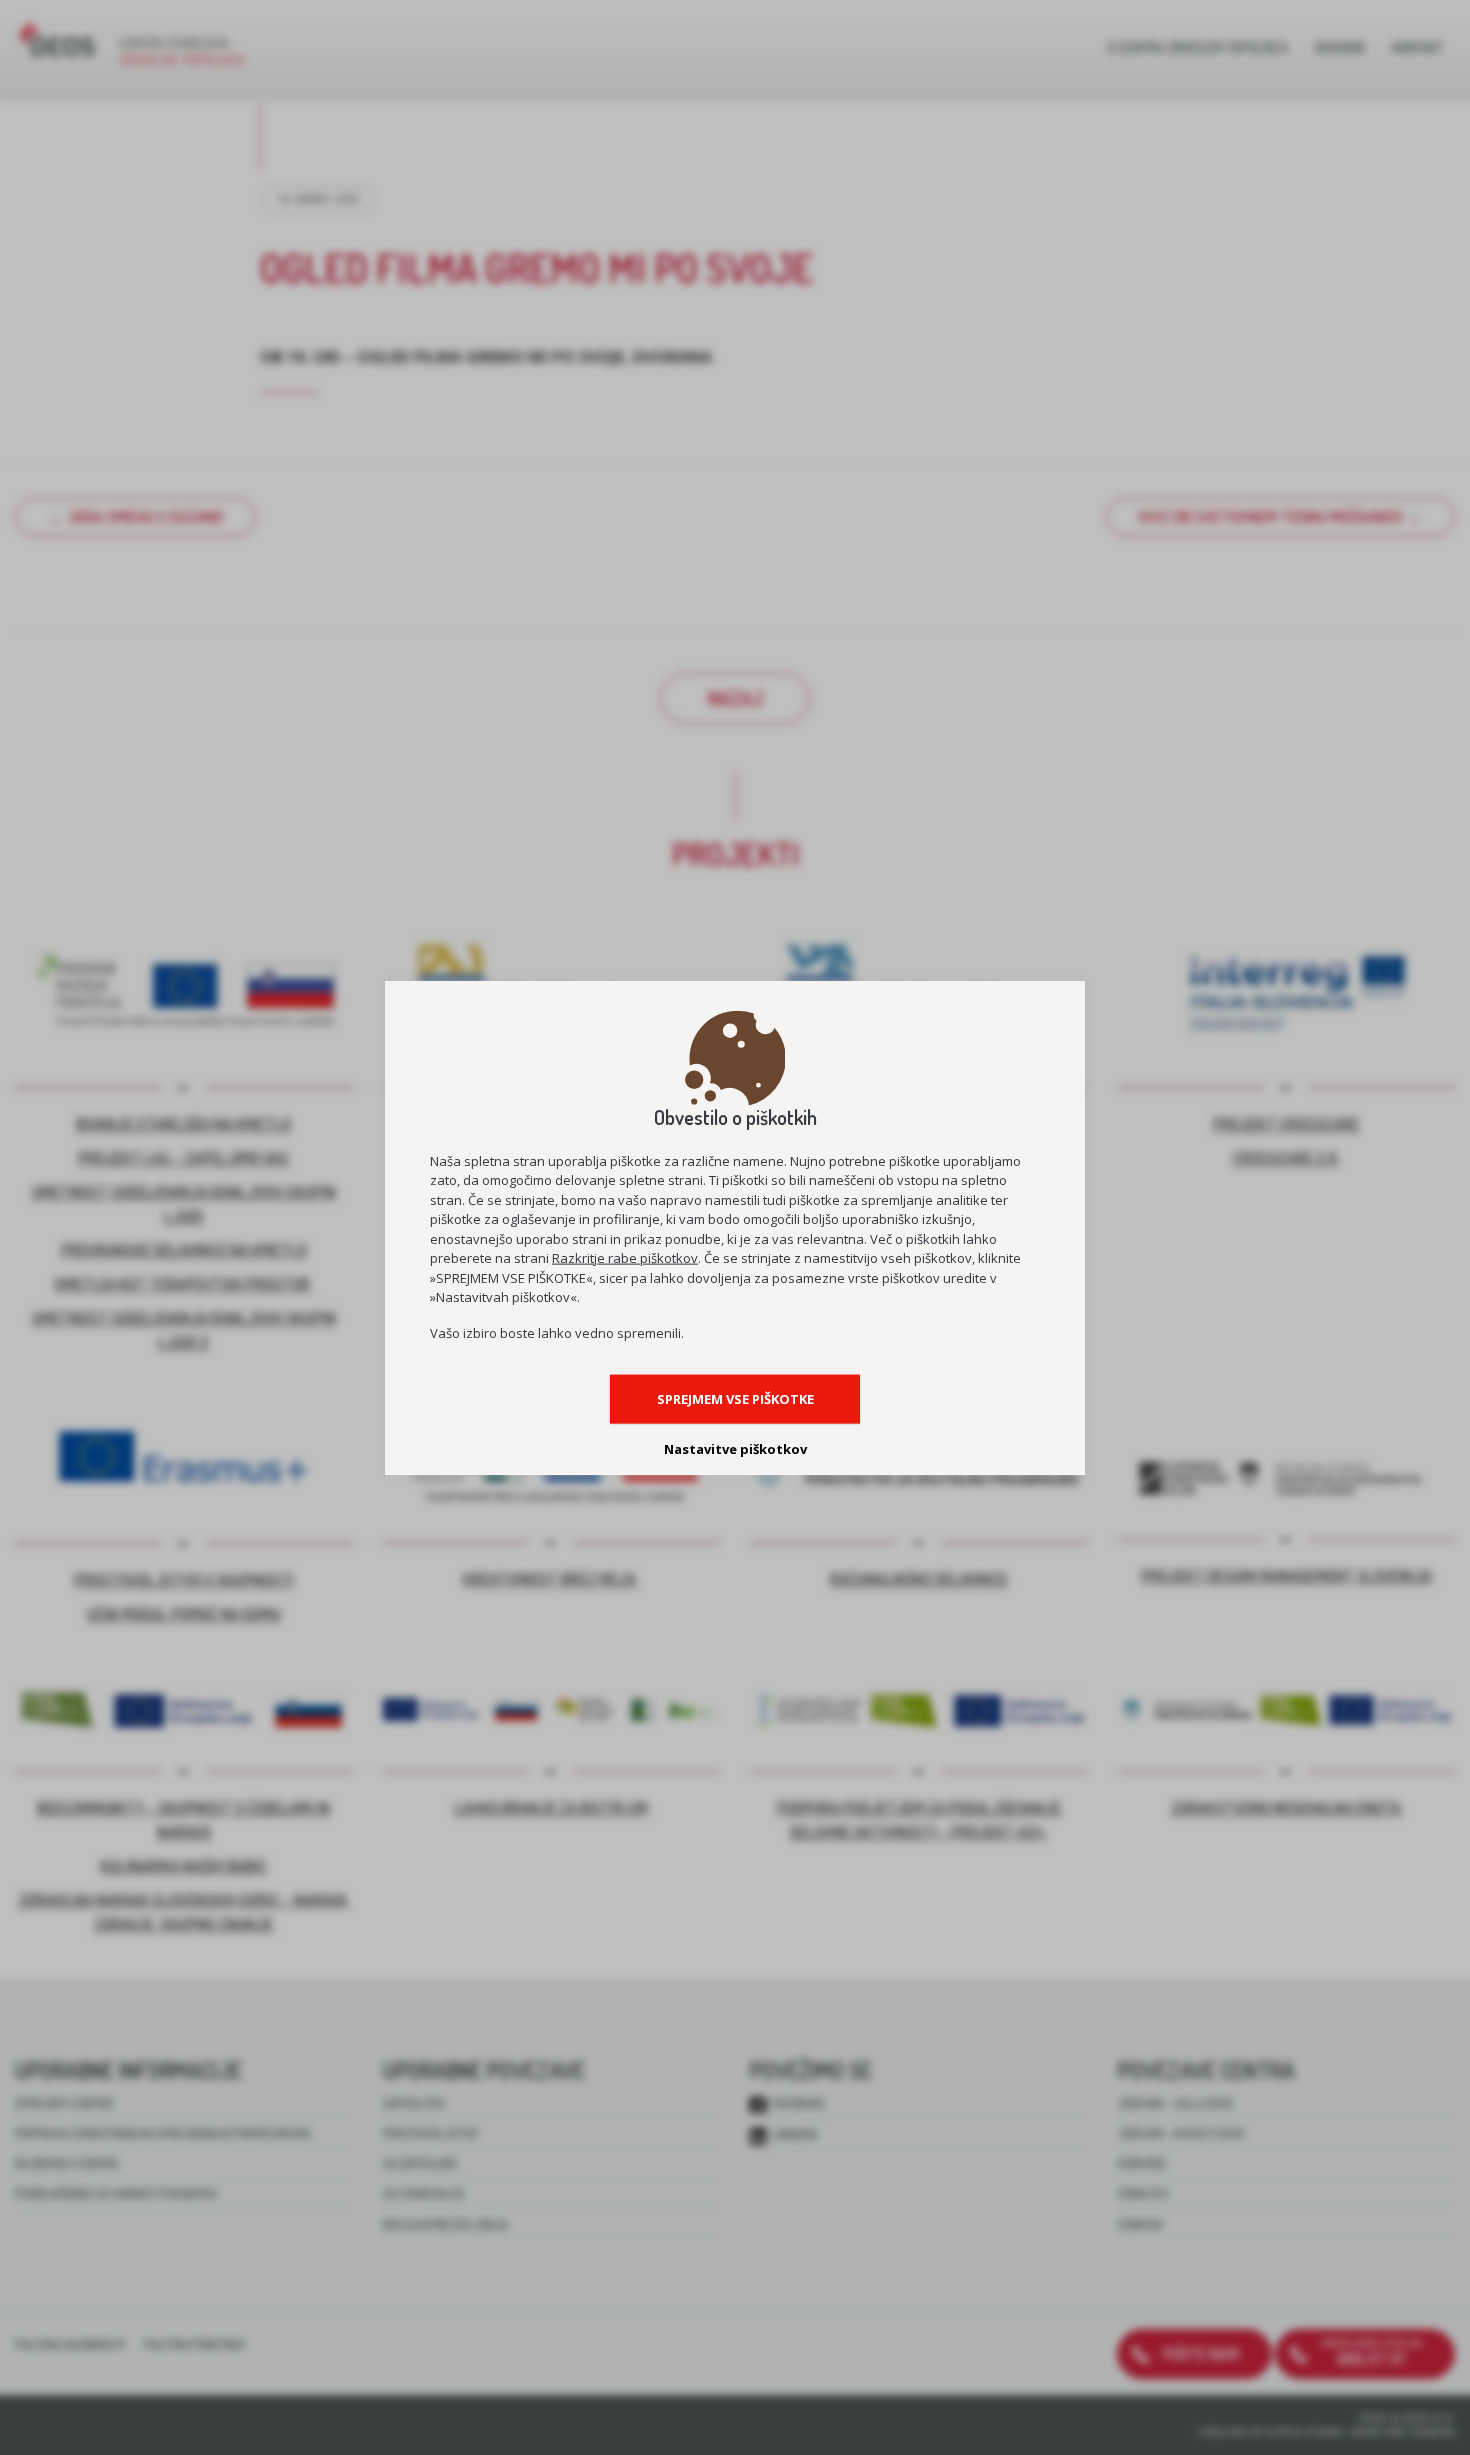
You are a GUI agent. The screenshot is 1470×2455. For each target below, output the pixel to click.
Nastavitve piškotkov (735, 1448)
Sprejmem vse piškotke (735, 1398)
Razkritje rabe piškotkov (625, 1258)
